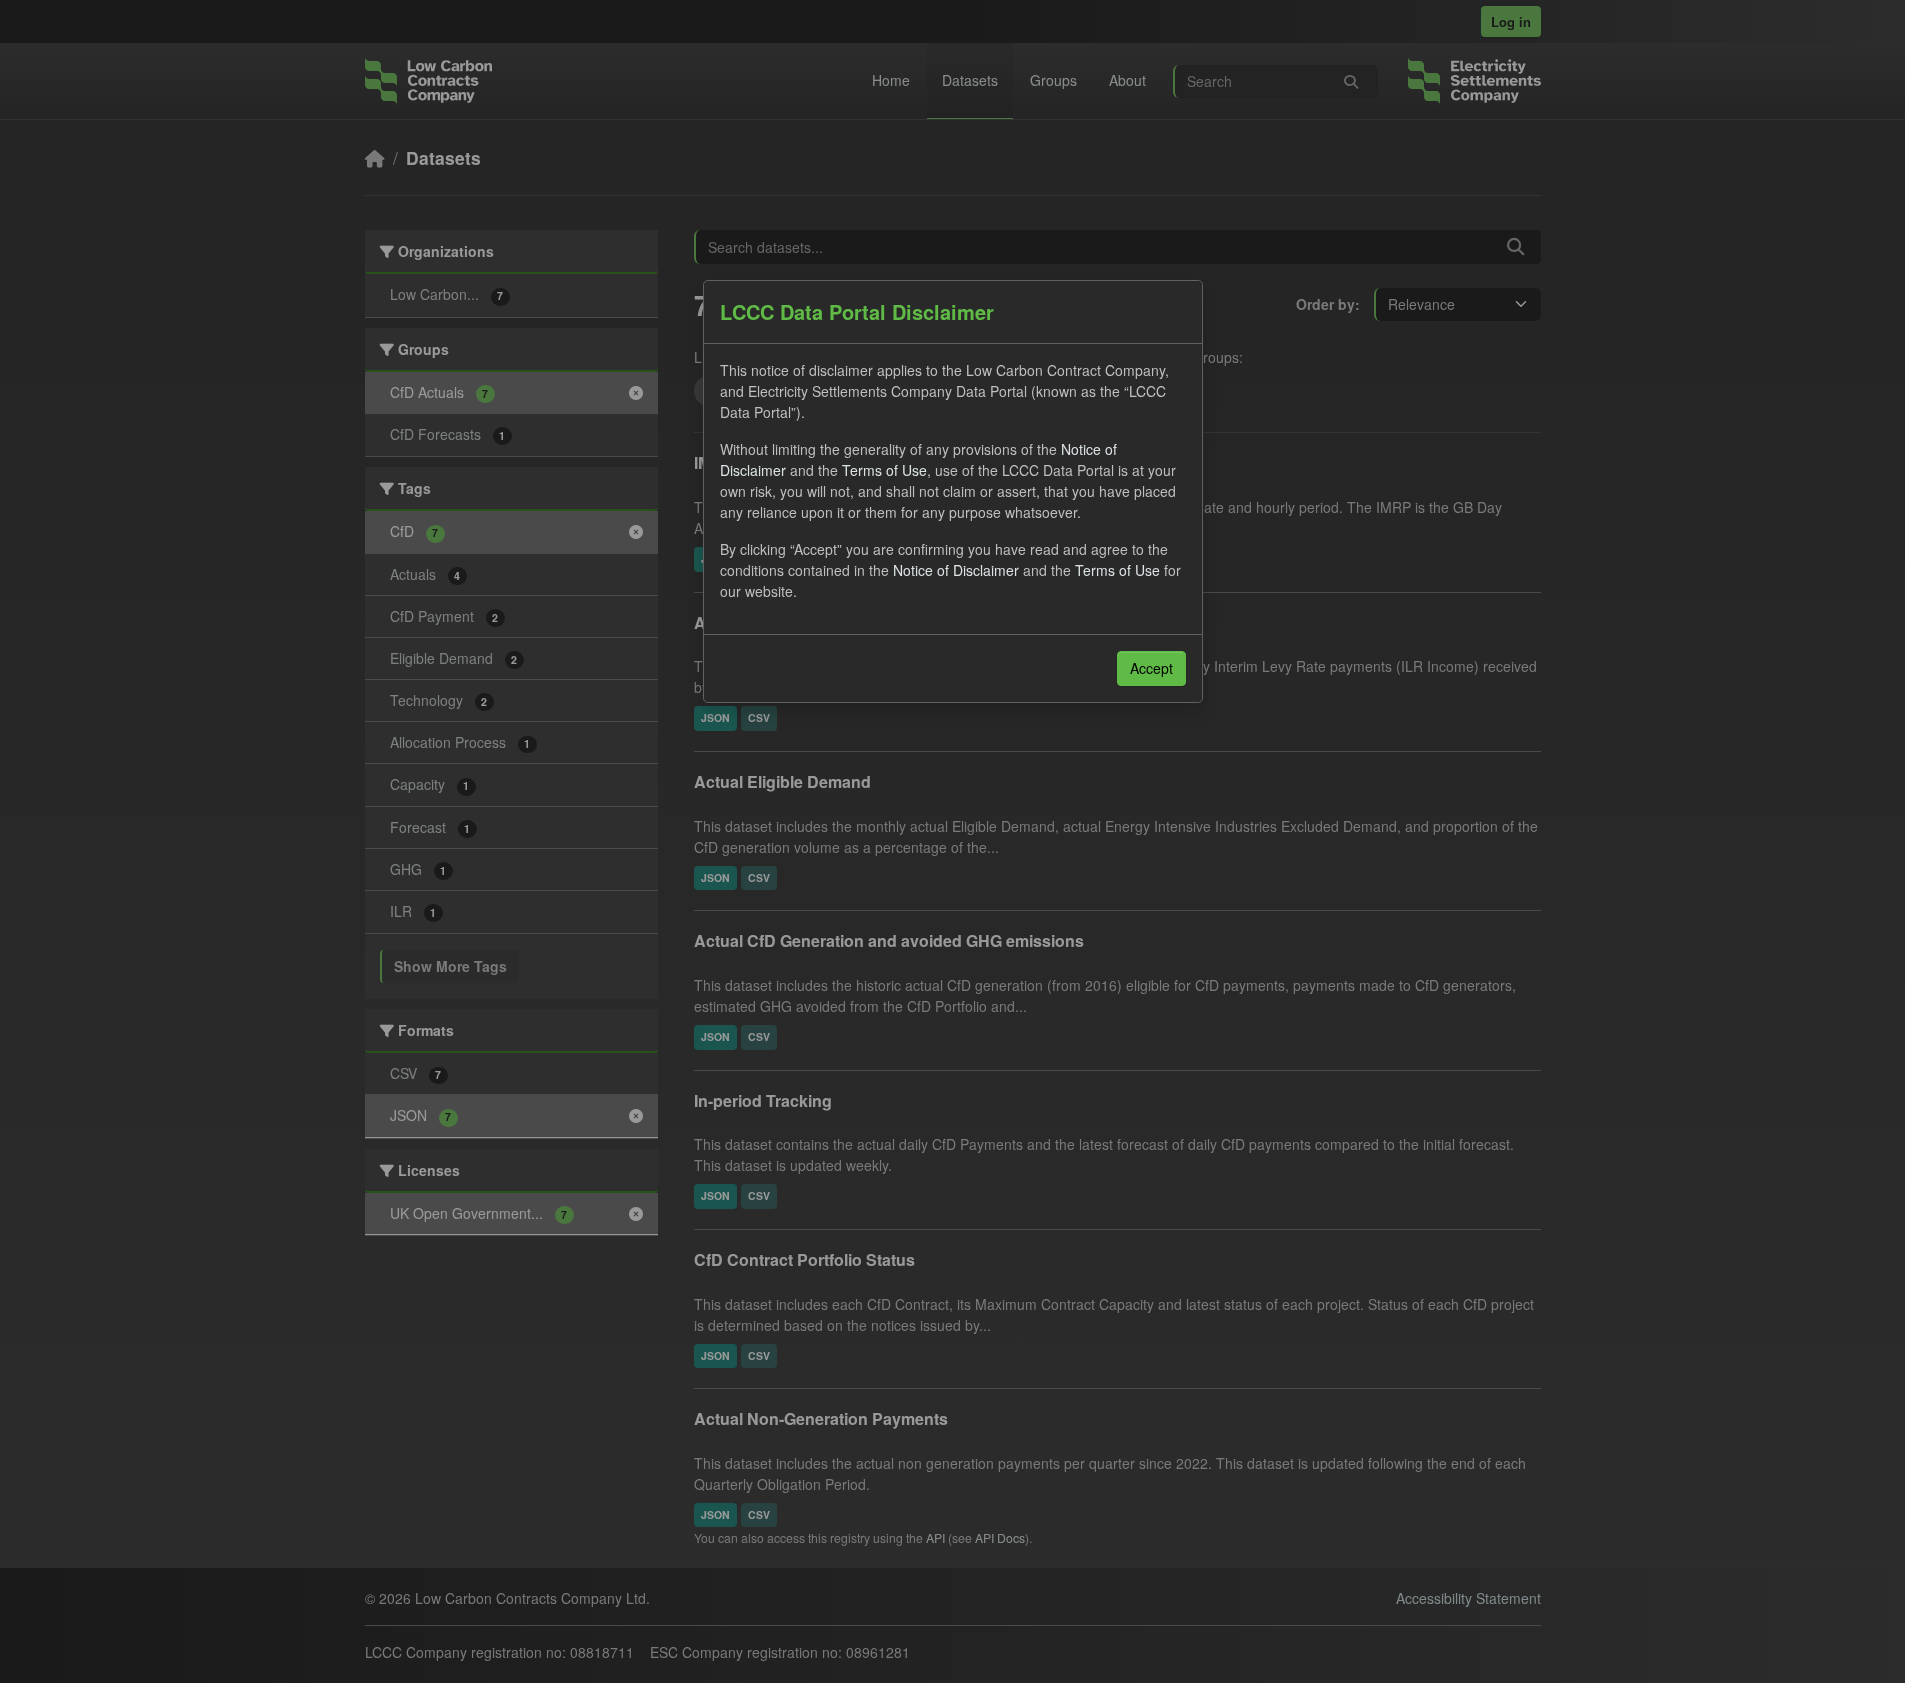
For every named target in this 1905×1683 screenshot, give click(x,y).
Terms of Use (884, 470)
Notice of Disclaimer (956, 570)
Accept (1151, 668)
